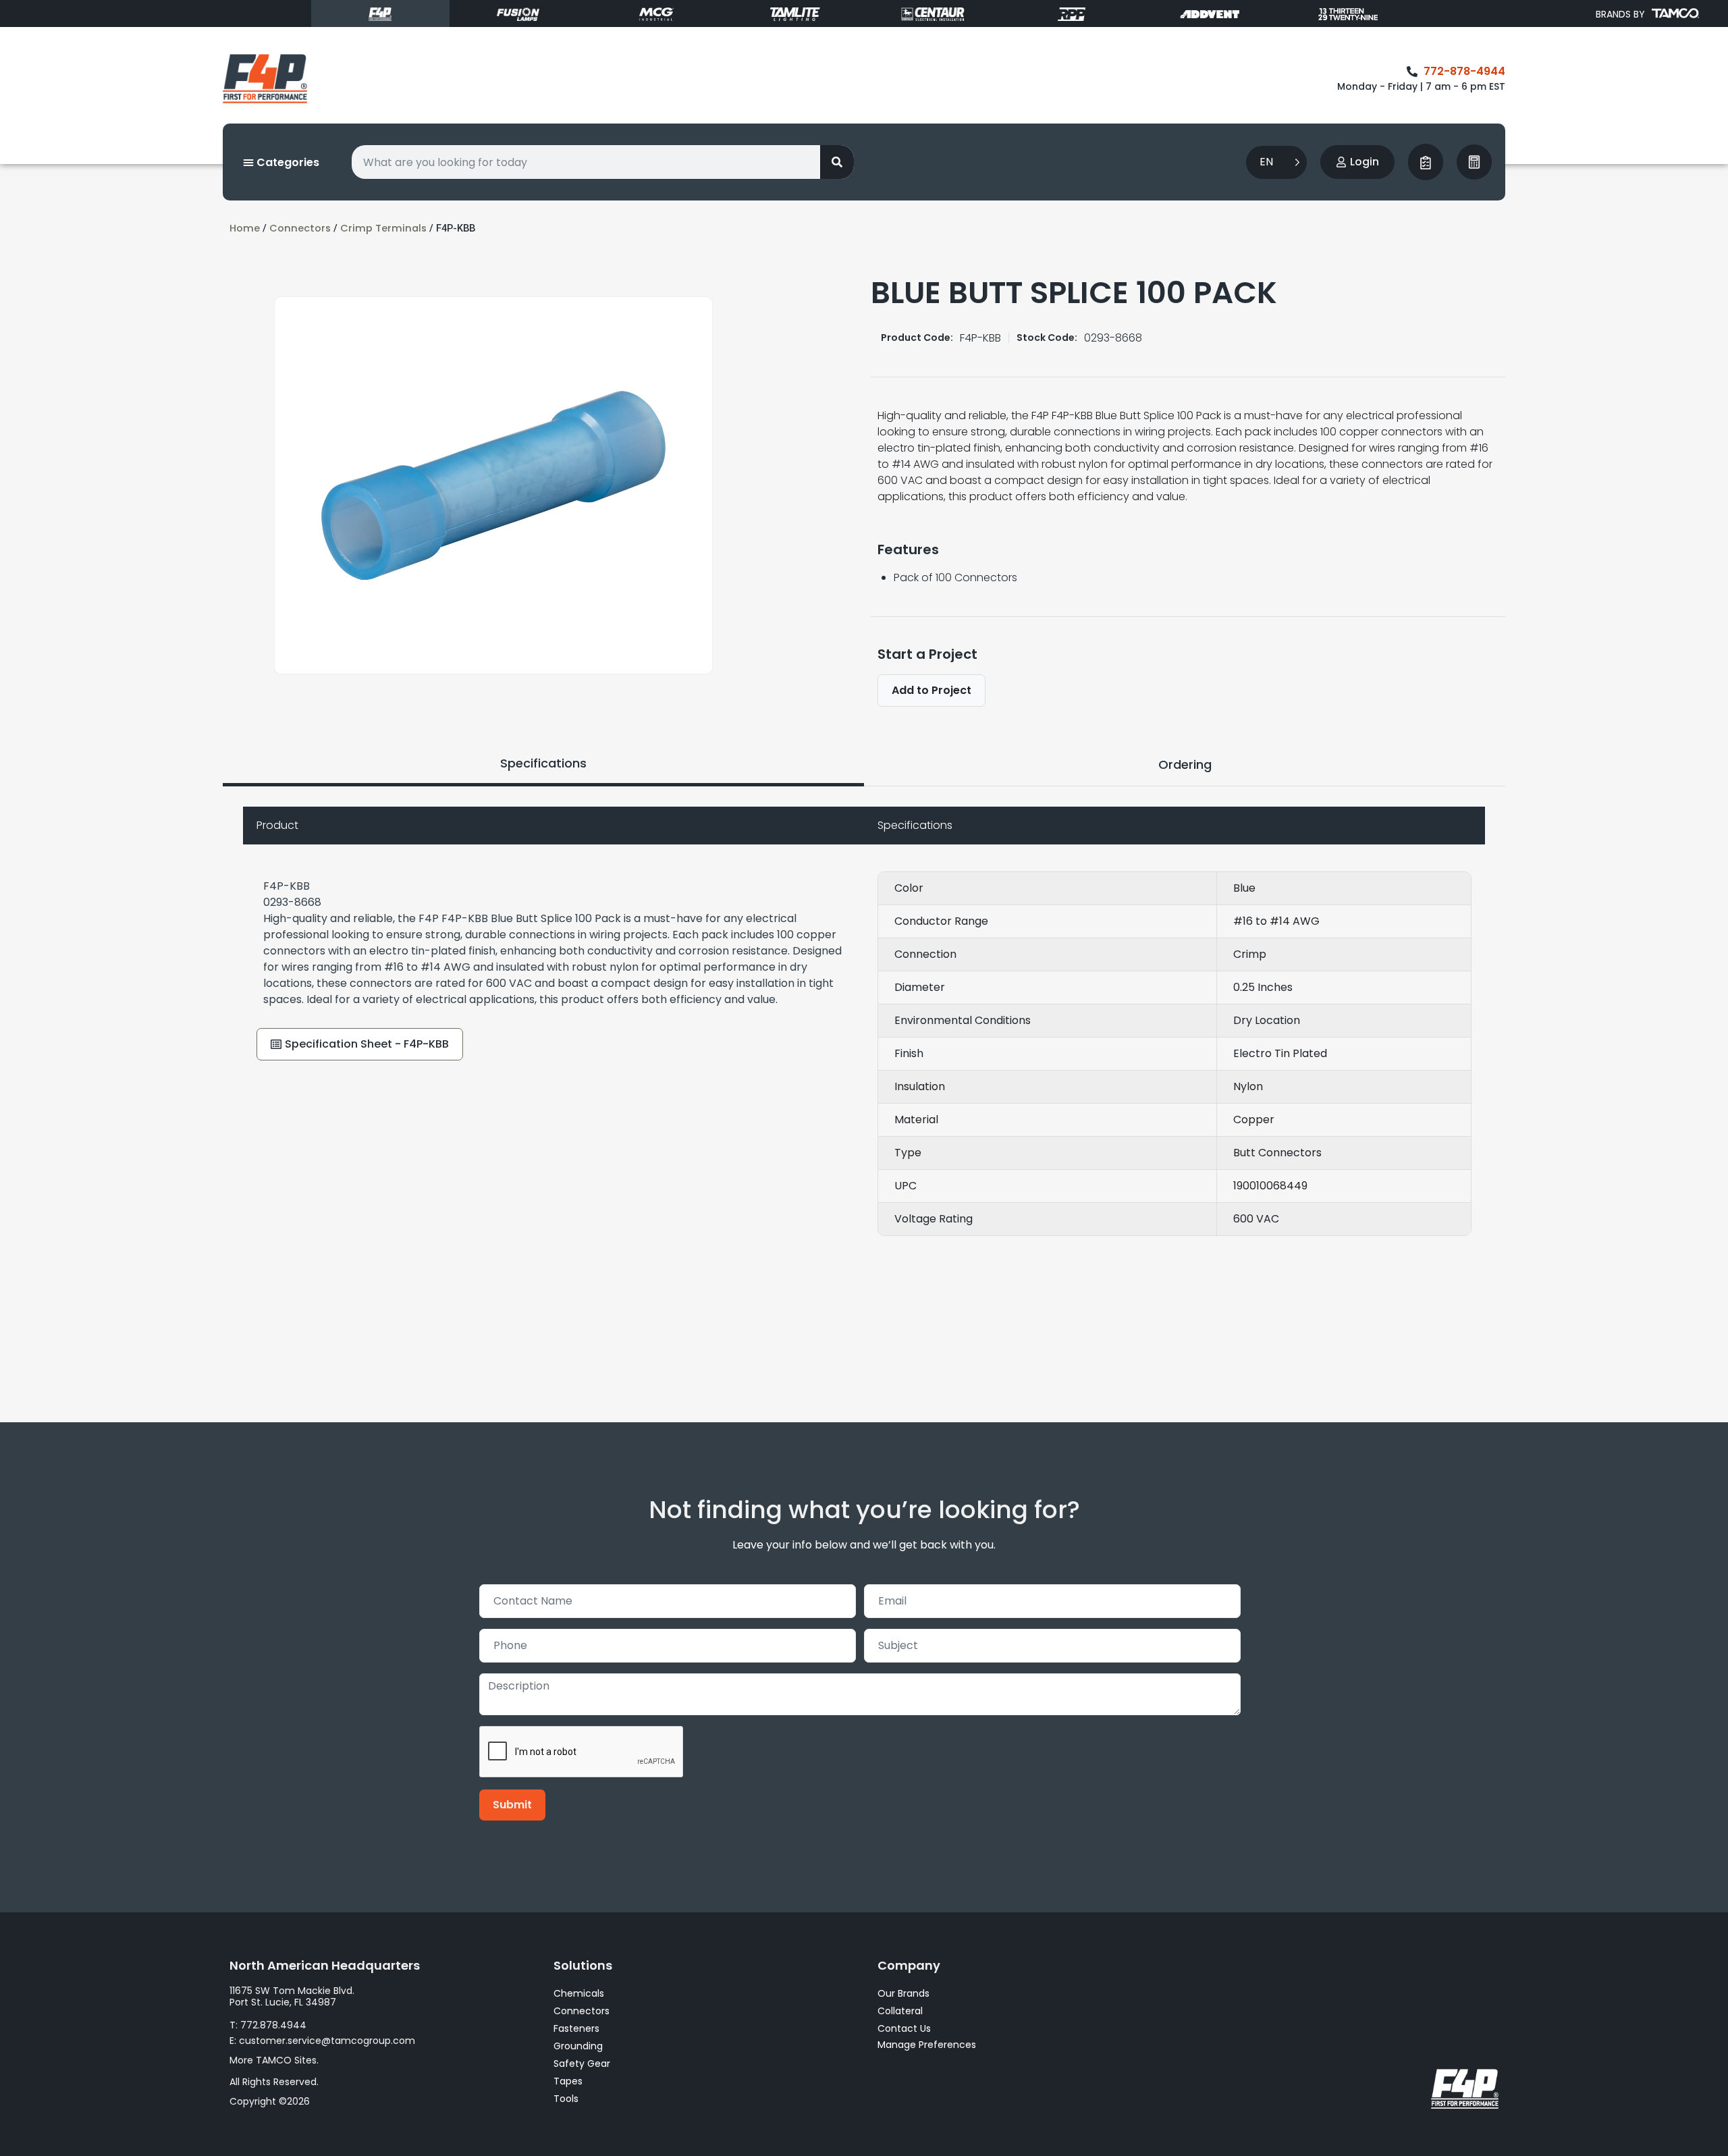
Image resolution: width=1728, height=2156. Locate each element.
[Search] (837, 162)
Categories (287, 162)
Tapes (568, 2081)
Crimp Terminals (383, 228)
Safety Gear (582, 2064)
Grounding (578, 2046)
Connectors (300, 228)
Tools (566, 2099)
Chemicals (579, 1993)
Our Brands (903, 1993)
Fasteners (576, 2028)
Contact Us (904, 2028)
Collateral (900, 2011)
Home (245, 228)
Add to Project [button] (932, 690)
